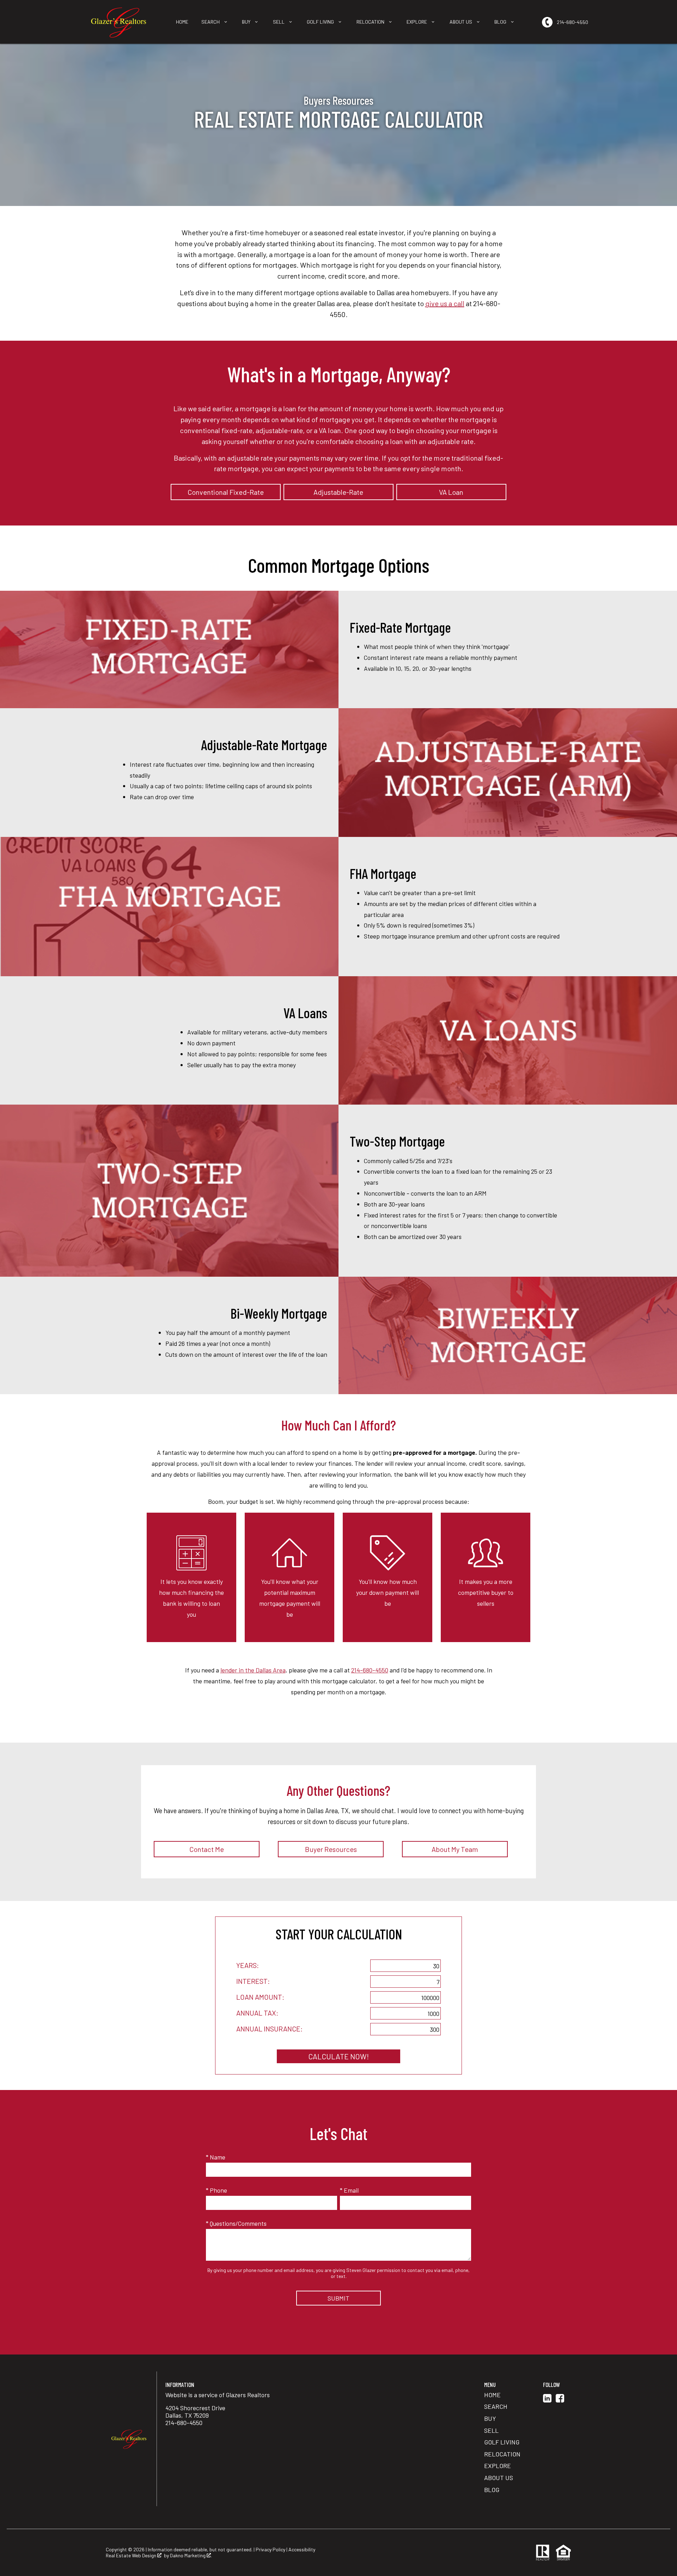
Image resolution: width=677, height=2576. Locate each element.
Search (496, 2406)
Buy (490, 2418)
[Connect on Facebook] (560, 2400)
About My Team (455, 1849)
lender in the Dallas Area (253, 1670)
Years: (248, 1965)
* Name (216, 2157)
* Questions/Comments (236, 2223)
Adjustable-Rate (338, 492)
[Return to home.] (119, 22)
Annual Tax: (257, 2013)
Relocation (502, 2454)
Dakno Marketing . (191, 2556)
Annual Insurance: (269, 2029)
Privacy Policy (270, 2549)
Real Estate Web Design (132, 2556)
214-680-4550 (370, 1670)
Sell (491, 2430)
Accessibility (302, 2549)
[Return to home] (129, 2439)
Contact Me (207, 1849)
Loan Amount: (260, 1997)
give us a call (445, 303)
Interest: (253, 1981)
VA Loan (451, 492)
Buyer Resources (331, 1849)
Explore (498, 2466)
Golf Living (502, 2442)
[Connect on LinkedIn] (547, 2400)
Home (182, 22)
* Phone (216, 2190)
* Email (349, 2190)
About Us (499, 2478)
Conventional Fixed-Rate (226, 492)
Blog (492, 2490)
